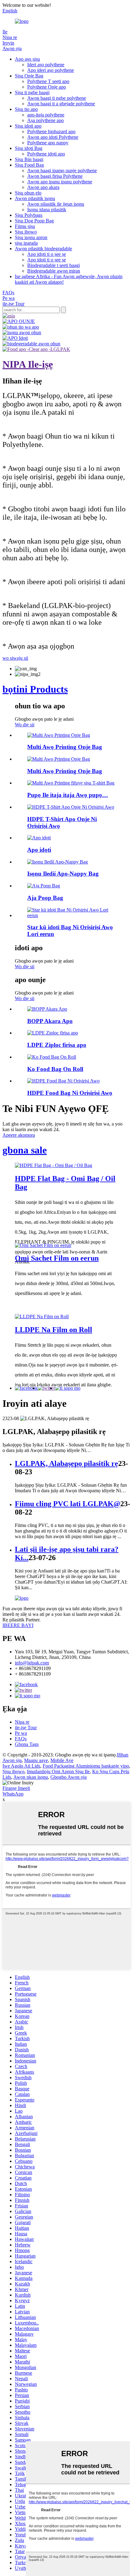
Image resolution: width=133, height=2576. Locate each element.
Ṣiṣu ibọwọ (26, 232)
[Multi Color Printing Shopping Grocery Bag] (59, 735)
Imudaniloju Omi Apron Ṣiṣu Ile (58, 1771)
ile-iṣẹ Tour (13, 304)
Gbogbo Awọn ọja (69, 1777)
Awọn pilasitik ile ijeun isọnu (56, 204)
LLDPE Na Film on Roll (54, 1330)
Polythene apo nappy (48, 143)
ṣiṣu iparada (26, 243)
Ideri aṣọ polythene (46, 65)
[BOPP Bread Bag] (47, 1009)
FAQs (8, 293)
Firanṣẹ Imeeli (16, 1788)
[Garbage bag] (39, 838)
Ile (5, 32)
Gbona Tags (27, 1744)
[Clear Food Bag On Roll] (52, 1057)
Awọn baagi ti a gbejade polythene (61, 104)
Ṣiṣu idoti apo (28, 126)
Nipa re (10, 37)
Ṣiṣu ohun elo (28, 193)
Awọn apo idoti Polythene (53, 137)
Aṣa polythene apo (45, 120)
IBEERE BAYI (18, 1625)
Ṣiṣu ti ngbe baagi (32, 92)
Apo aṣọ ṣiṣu (27, 59)
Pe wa (9, 298)
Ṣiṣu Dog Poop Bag (34, 221)
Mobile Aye (62, 1760)
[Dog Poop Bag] (44, 886)
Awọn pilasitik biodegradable (43, 249)
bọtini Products (35, 689)
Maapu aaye (36, 1760)
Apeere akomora (19, 1135)
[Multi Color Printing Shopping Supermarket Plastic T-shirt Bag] (71, 783)
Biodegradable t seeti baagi (54, 265)
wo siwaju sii (15, 658)
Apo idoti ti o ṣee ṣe (47, 260)
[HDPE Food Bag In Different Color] (63, 1081)
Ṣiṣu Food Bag (29, 165)
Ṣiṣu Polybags (29, 215)
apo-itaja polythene (46, 115)
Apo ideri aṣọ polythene (51, 70)
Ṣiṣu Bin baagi (29, 159)
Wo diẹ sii (25, 725)
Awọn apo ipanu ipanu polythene (60, 182)
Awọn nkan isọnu (31, 1777)
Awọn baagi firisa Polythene (55, 176)
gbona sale (25, 1150)
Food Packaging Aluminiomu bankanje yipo (86, 1766)
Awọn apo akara (43, 187)
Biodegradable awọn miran (54, 271)
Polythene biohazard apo (51, 131)
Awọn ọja (12, 48)
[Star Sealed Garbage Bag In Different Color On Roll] (73, 915)
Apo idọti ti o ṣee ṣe (47, 254)
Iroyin (8, 43)
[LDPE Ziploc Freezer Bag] (53, 1033)
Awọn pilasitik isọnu (35, 198)
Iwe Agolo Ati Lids (21, 1766)
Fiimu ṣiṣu (25, 226)
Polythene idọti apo (46, 154)
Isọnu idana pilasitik (47, 210)
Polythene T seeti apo (48, 81)
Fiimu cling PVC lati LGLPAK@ (68, 1504)
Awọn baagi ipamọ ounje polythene (62, 171)
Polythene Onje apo (47, 87)
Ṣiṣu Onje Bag (29, 76)
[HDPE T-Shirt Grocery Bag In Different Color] (71, 807)
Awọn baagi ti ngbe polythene (57, 98)
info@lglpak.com (32, 1663)
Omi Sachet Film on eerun (57, 1258)
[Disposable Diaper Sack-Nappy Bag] (58, 862)
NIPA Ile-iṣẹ (28, 364)
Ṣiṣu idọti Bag (29, 148)
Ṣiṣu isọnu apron (31, 237)
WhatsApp (13, 1794)
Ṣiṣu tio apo (26, 109)
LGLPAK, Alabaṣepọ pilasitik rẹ (66, 1463)
